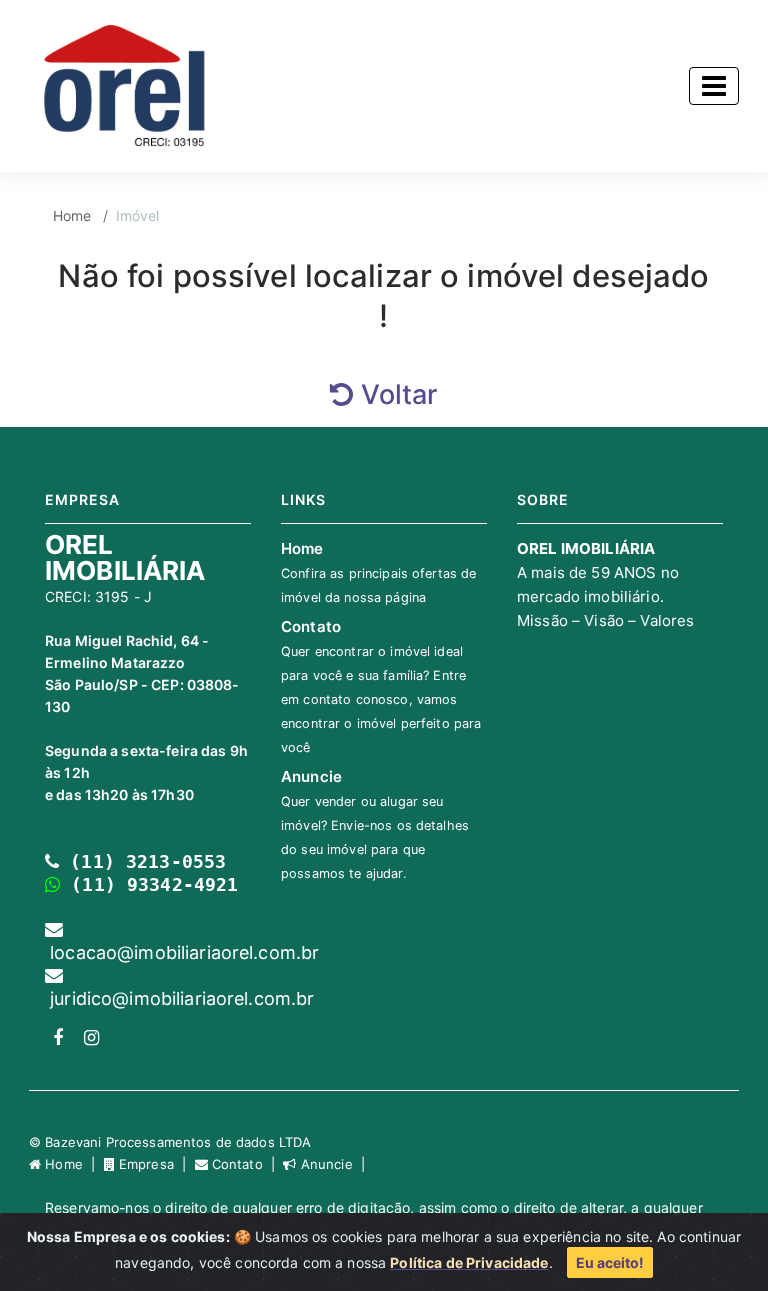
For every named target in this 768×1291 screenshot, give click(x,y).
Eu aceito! (610, 1262)
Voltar (395, 394)
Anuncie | (333, 1164)
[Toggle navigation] (714, 86)
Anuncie (375, 824)
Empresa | (155, 1164)
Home (72, 215)
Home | (72, 1164)
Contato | (246, 1164)
